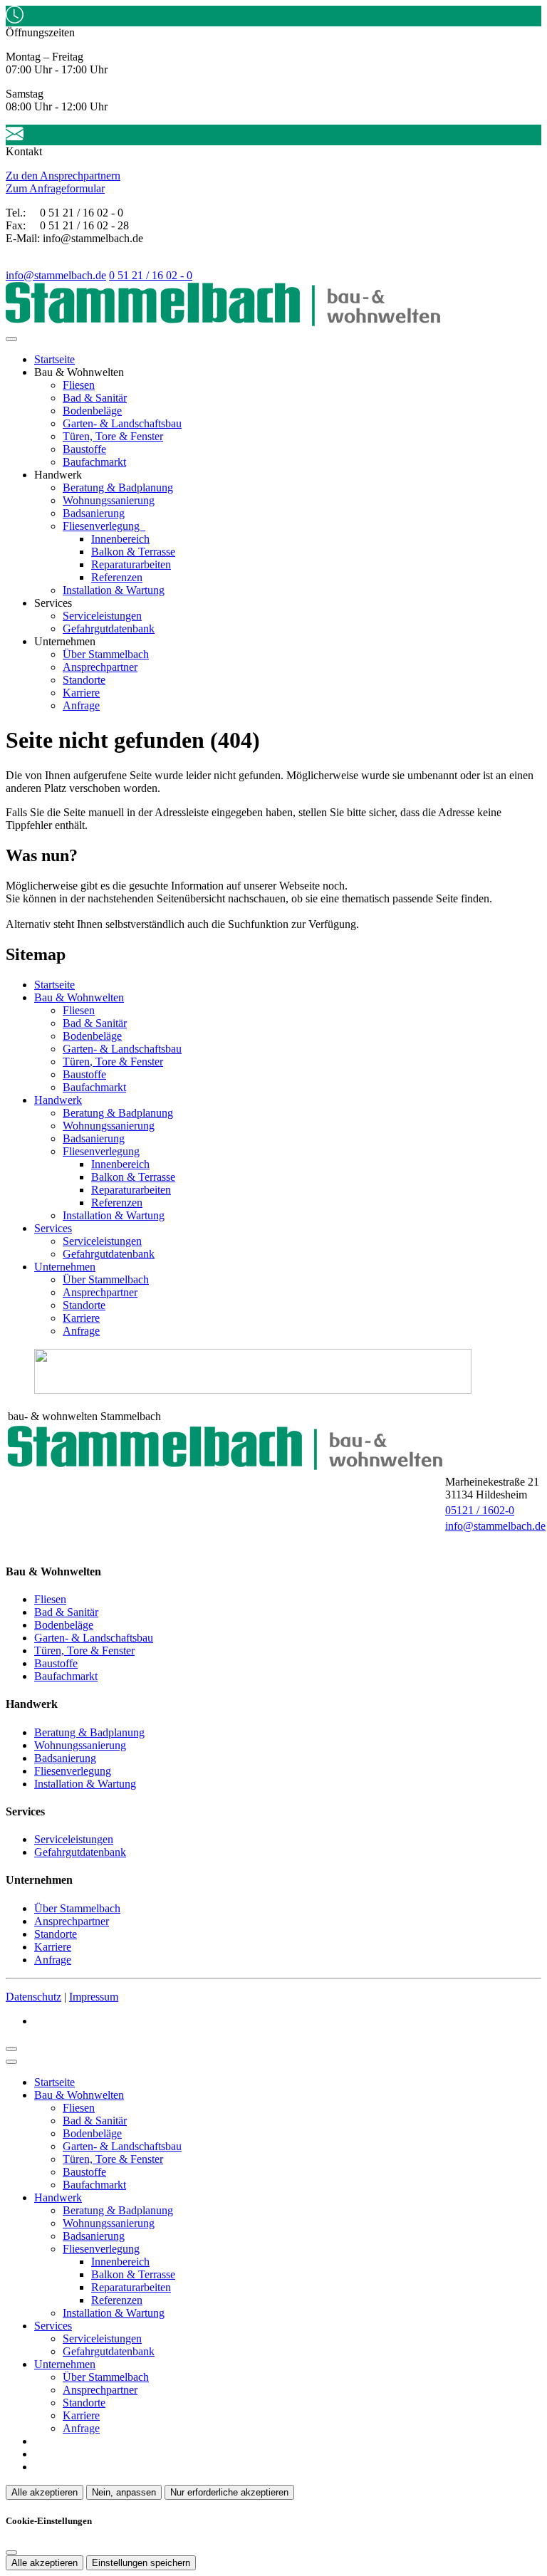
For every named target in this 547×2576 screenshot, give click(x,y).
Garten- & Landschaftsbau (122, 423)
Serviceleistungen (102, 616)
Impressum (94, 1997)
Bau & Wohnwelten (79, 997)
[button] (11, 339)
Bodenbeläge (92, 411)
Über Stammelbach (106, 654)
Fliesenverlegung (103, 526)
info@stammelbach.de (56, 275)
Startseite (54, 359)
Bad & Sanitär (95, 398)
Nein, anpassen (124, 2492)
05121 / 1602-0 (480, 1510)
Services (53, 1228)
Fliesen (79, 385)
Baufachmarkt (94, 462)
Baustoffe (84, 449)
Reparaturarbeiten (131, 564)
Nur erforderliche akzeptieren (229, 2492)
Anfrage (81, 705)
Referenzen (117, 577)
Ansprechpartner (100, 667)
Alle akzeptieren (45, 2492)
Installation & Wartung (114, 590)
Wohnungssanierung (109, 500)
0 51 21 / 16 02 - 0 (151, 275)
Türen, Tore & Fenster (113, 436)
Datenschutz (33, 1997)
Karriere (81, 693)
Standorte (84, 680)
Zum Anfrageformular (55, 188)
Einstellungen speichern (141, 2563)
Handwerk (58, 1100)
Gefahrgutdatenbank (109, 629)
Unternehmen (65, 1267)
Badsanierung (94, 513)
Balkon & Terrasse (133, 552)
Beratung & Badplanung (118, 487)
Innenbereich (120, 539)
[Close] (11, 2062)
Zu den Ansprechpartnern (63, 176)
